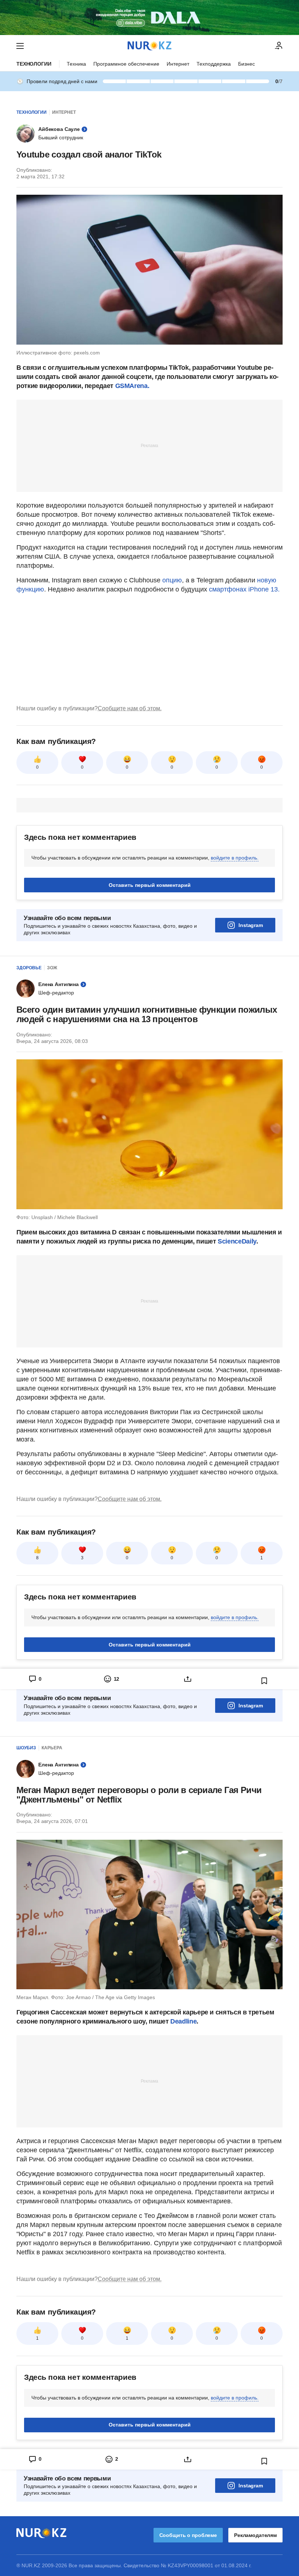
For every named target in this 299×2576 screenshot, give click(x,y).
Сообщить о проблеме (188, 2535)
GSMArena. (132, 386)
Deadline (183, 2021)
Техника (76, 64)
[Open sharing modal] (188, 1679)
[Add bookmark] (264, 1681)
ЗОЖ (52, 968)
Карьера (52, 1748)
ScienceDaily (237, 1241)
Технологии (34, 64)
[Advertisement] (149, 445)
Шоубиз (26, 1748)
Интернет (178, 64)
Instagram (251, 925)
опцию (172, 580)
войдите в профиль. (235, 858)
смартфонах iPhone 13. (244, 589)
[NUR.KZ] (149, 46)
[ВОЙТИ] (279, 46)
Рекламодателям (255, 2535)
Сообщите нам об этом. (130, 708)
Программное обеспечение (126, 64)
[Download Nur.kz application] (149, 18)
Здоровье (29, 968)
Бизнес (246, 64)
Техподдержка (214, 64)
